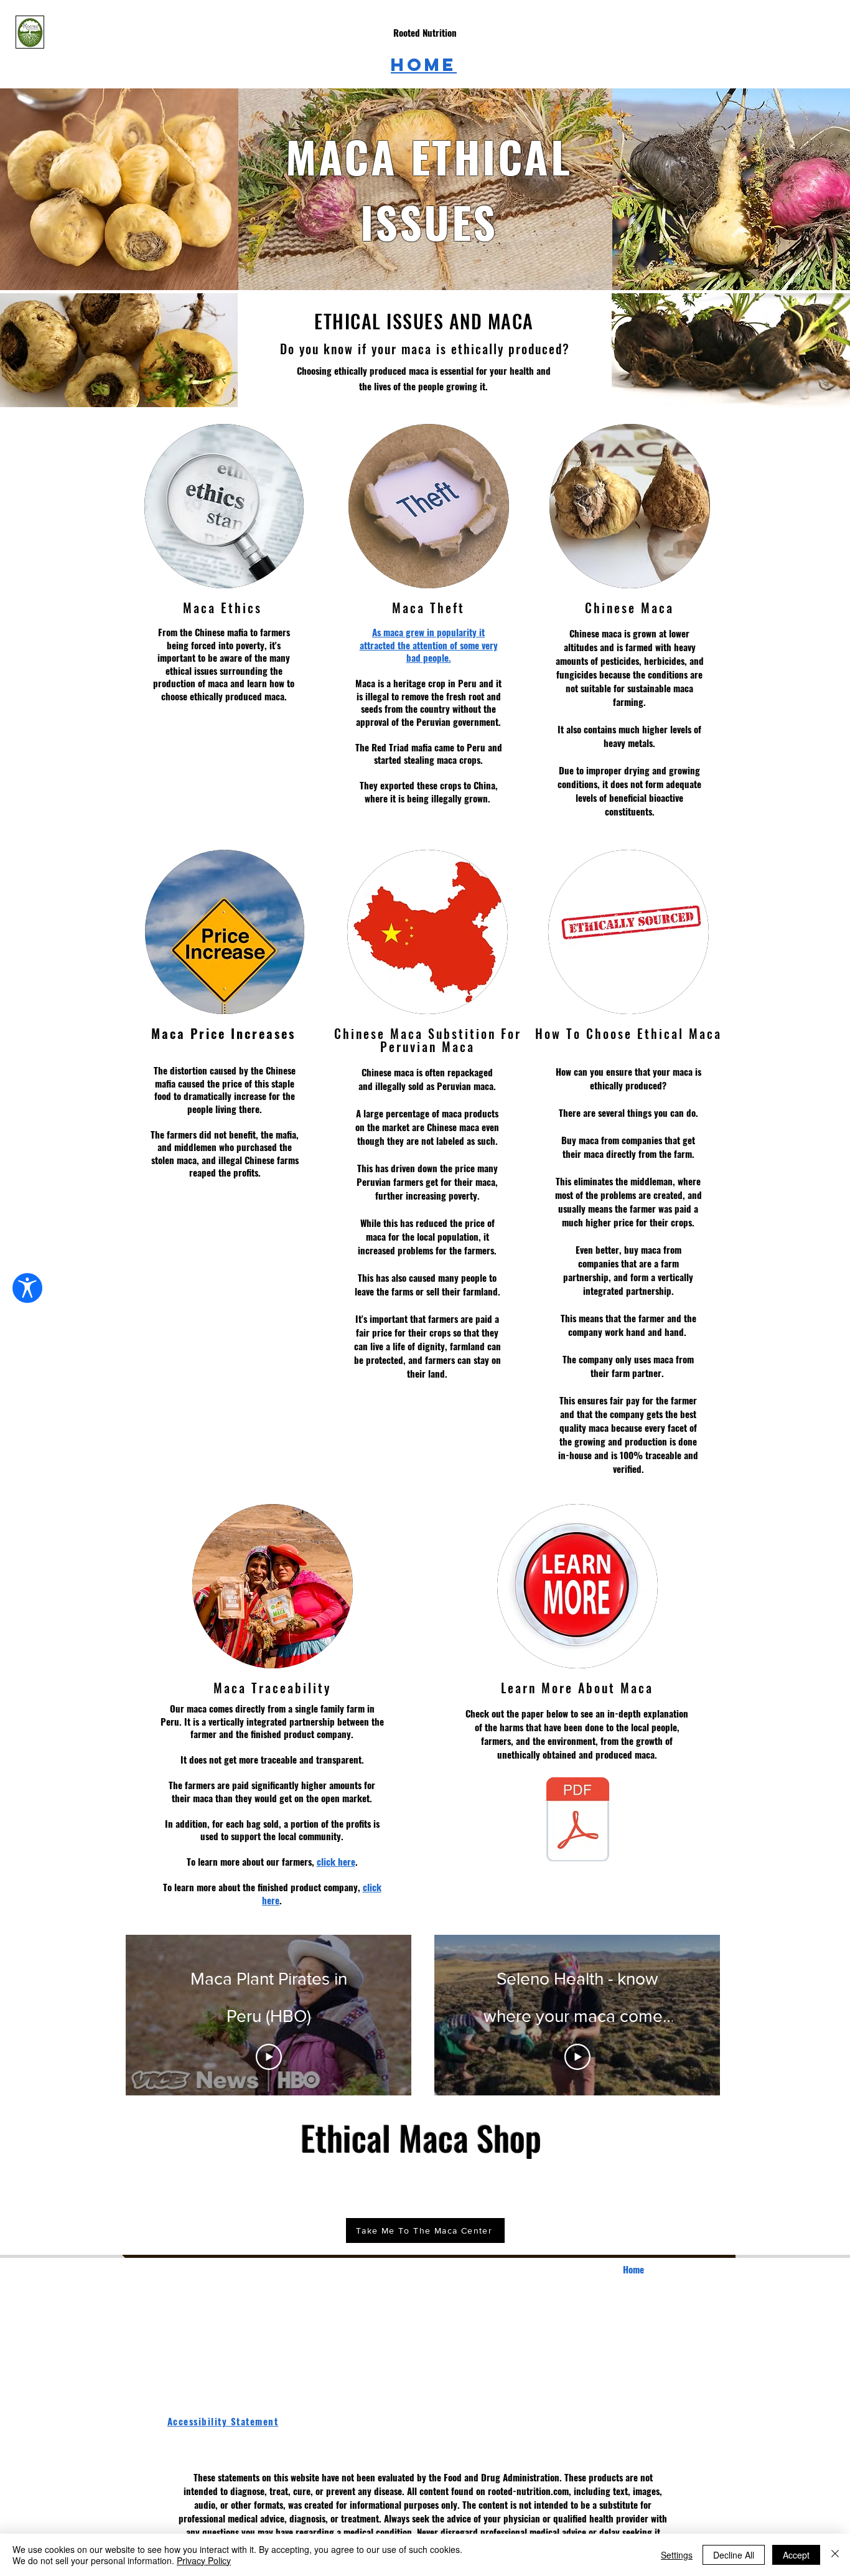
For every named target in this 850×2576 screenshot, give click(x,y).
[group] (425, 2188)
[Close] (835, 2555)
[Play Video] (269, 2057)
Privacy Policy (204, 2560)
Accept (796, 2555)
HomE (424, 65)
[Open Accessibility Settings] (27, 1288)
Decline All (734, 2555)
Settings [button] (677, 2555)
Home (633, 2269)
